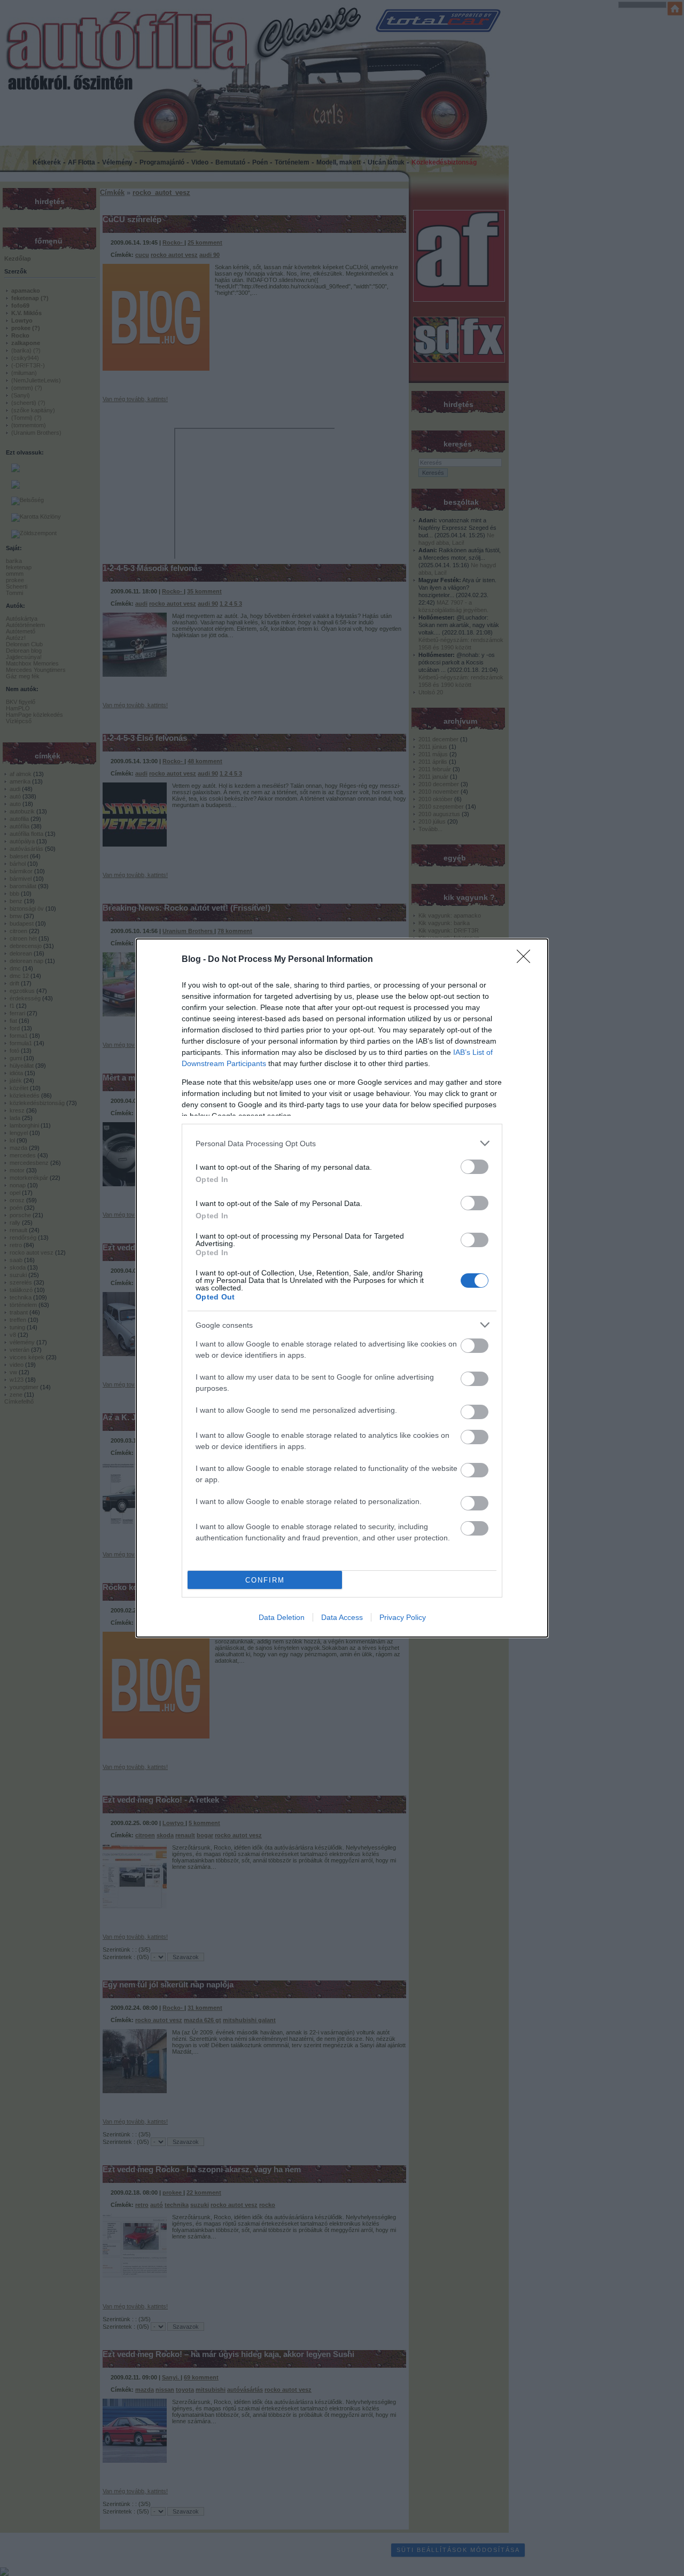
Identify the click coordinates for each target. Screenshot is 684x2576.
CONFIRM (265, 1580)
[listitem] (342, 1143)
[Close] (527, 960)
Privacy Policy (403, 1617)
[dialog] (342, 1288)
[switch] (475, 1167)
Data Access (342, 1617)
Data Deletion (282, 1617)
